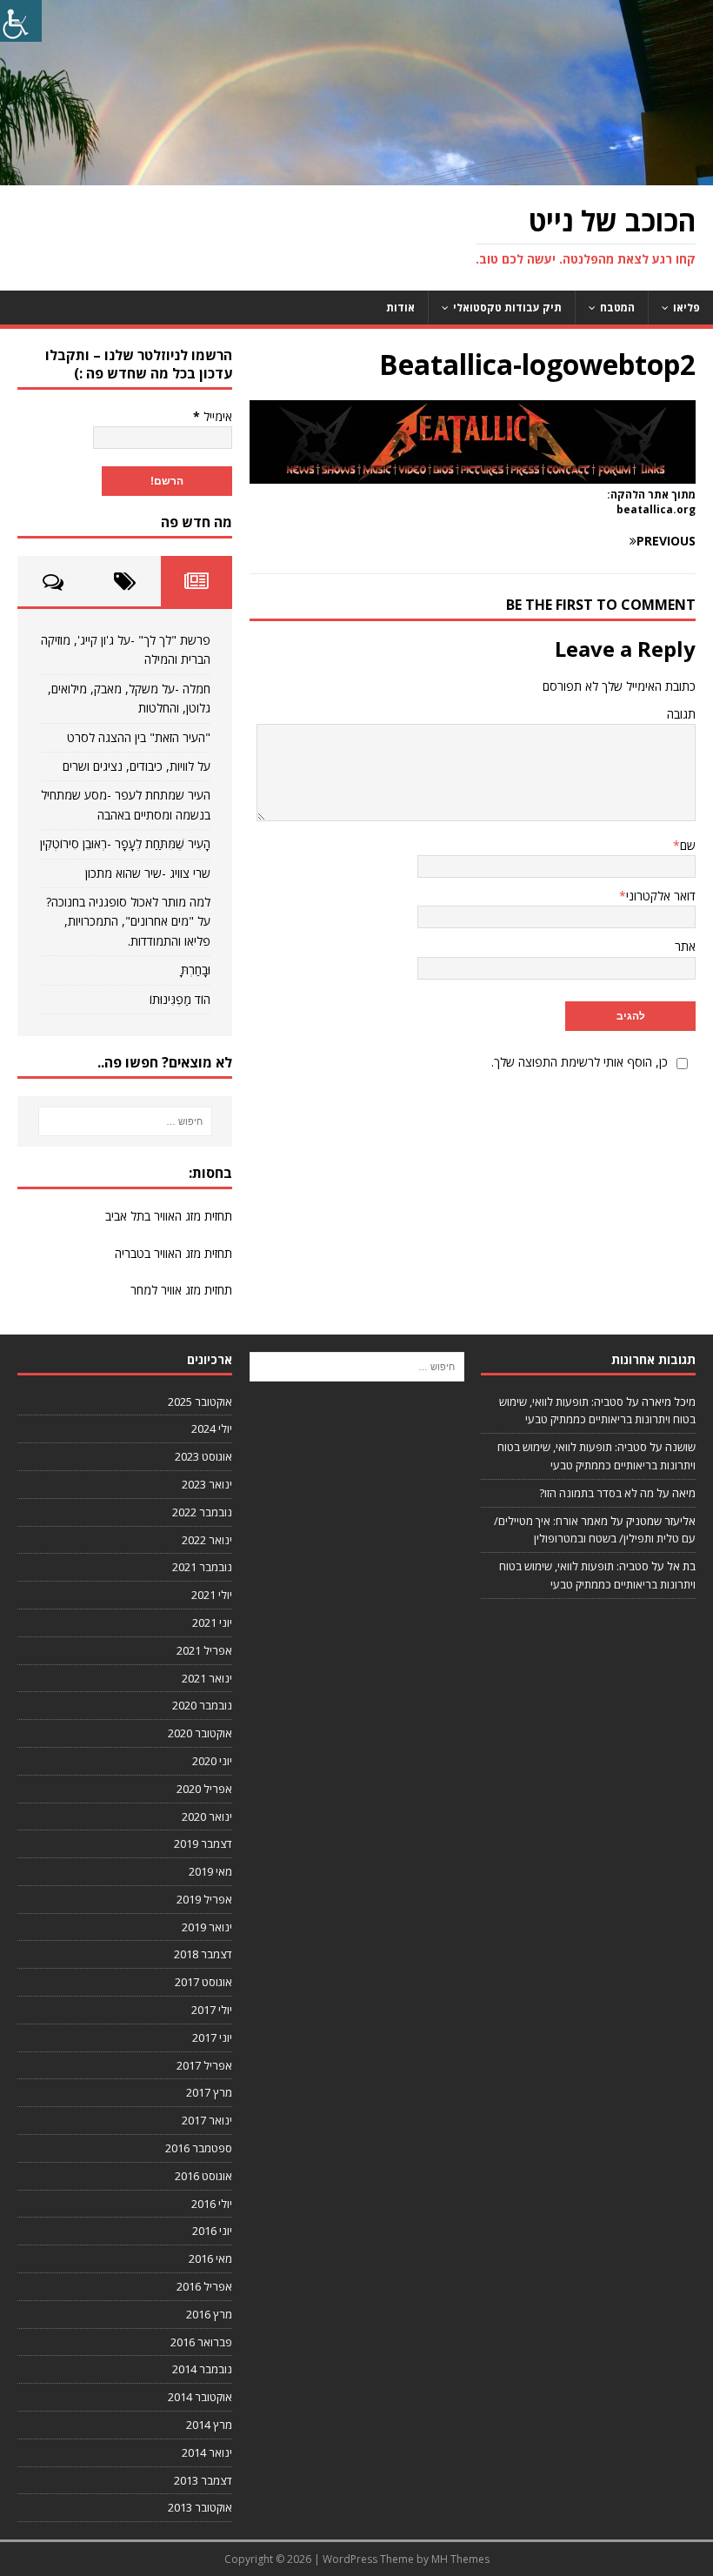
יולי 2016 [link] (212, 2204)
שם (688, 845)
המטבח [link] (617, 308)
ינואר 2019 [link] (207, 1927)
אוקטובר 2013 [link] (200, 2507)
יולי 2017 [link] (212, 2010)
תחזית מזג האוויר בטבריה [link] (173, 1253)
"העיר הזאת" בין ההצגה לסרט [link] (139, 737)
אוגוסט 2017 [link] (203, 1982)
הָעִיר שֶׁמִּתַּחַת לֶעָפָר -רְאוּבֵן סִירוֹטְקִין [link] (125, 843)
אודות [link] (400, 308)
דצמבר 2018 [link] (203, 1954)
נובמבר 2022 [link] (202, 1512)
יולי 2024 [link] (212, 1429)
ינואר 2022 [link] (207, 1540)
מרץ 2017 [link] (209, 2092)
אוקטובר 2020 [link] (200, 1733)
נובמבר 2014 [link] (202, 2369)
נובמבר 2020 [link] (202, 1705)
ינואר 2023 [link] (207, 1484)
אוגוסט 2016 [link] (203, 2176)
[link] (21, 21)
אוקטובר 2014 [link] (200, 2397)
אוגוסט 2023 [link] (203, 1456)
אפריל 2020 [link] (204, 1789)
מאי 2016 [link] (210, 2258)
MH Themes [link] (460, 2559)
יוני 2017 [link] (212, 2037)
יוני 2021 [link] (212, 1623)
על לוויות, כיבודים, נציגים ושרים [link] (137, 766)
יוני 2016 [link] (212, 2231)
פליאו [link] (686, 308)
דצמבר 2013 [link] (203, 2480)
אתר (685, 946)
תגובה (681, 714)
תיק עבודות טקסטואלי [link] (507, 308)
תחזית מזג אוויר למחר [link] (181, 1290)
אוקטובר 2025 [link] (200, 1402)
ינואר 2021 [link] (207, 1678)
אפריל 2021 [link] (204, 1650)
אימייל (213, 416)
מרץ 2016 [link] (209, 2314)
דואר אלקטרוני (661, 896)
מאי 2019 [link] (210, 1871)
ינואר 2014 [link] (207, 2452)
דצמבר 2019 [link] (203, 1843)
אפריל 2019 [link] (204, 1899)
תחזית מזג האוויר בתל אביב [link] (169, 1216)
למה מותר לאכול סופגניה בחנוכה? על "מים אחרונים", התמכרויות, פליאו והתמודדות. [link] (128, 921)
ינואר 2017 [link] (207, 2120)
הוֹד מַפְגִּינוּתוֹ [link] (180, 999)
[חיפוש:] (124, 1121)
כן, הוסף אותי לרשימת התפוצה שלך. (580, 1062)
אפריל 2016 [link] (204, 2286)
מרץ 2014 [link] (209, 2425)
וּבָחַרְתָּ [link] (196, 970)
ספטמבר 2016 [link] (199, 2148)
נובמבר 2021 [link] (202, 1567)
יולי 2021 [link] (212, 1595)
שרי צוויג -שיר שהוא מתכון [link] (148, 873)
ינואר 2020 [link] (207, 1817)
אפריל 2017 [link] (204, 2065)
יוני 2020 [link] (212, 1761)
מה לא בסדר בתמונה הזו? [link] (596, 1493)
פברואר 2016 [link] (201, 2342)
